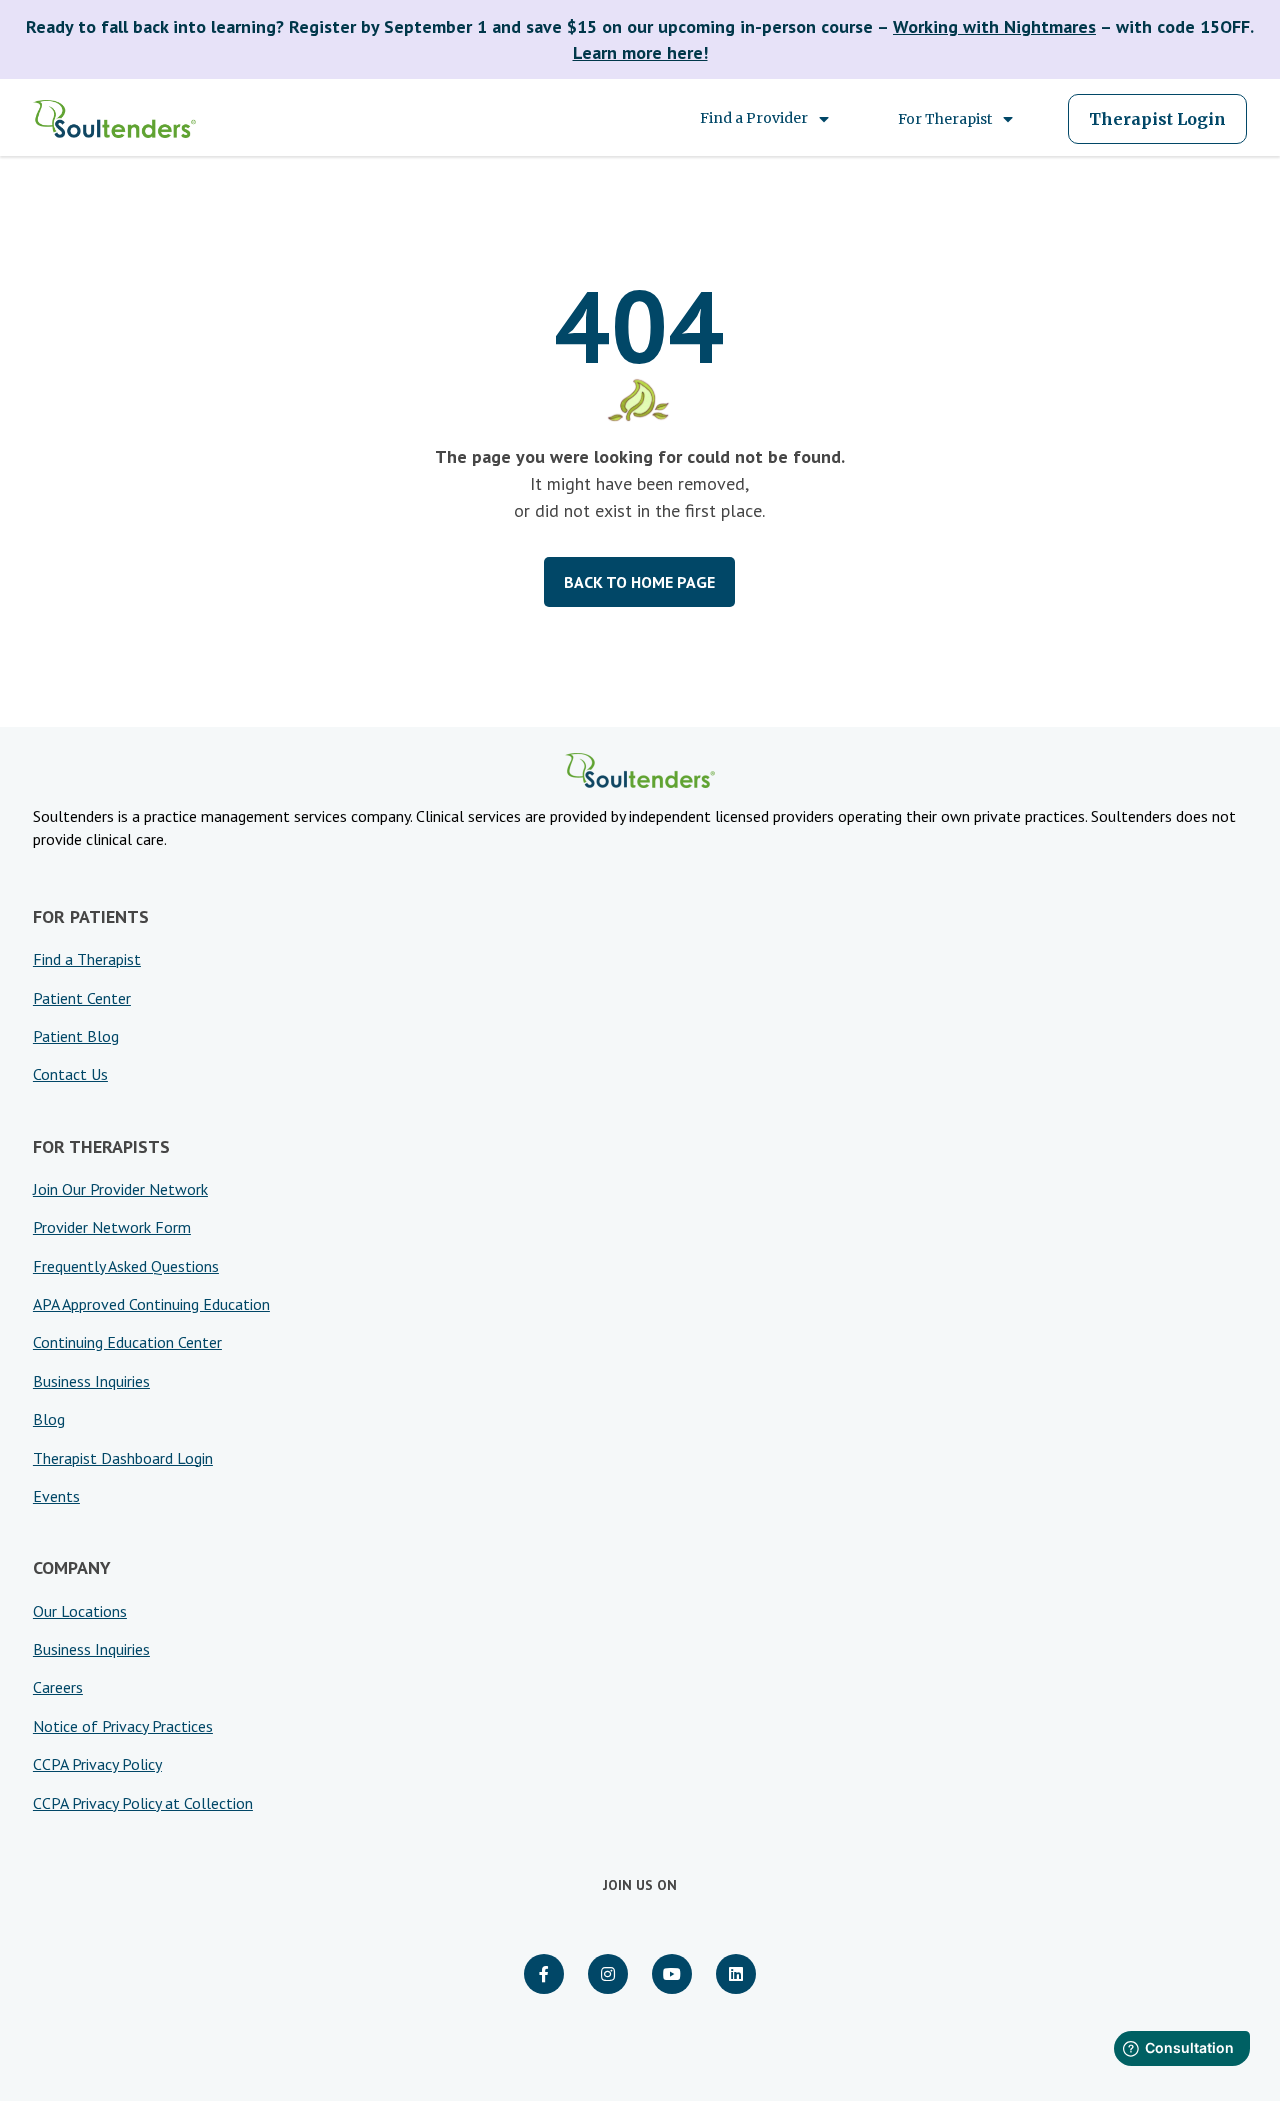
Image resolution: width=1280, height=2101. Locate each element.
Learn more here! (640, 52)
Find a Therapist (87, 959)
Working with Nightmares (994, 26)
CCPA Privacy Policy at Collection (143, 1803)
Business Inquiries (91, 1381)
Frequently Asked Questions (126, 1266)
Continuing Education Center (127, 1342)
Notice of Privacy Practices (123, 1726)
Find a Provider (754, 118)
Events (56, 1496)
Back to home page (639, 582)
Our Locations (80, 1611)
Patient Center (82, 998)
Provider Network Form (112, 1227)
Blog (49, 1419)
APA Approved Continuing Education (151, 1304)
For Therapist (945, 119)
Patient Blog (76, 1036)
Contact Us (70, 1074)
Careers (58, 1687)
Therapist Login (1157, 119)
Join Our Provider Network (120, 1189)
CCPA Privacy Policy (97, 1764)
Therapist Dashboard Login (123, 1458)
